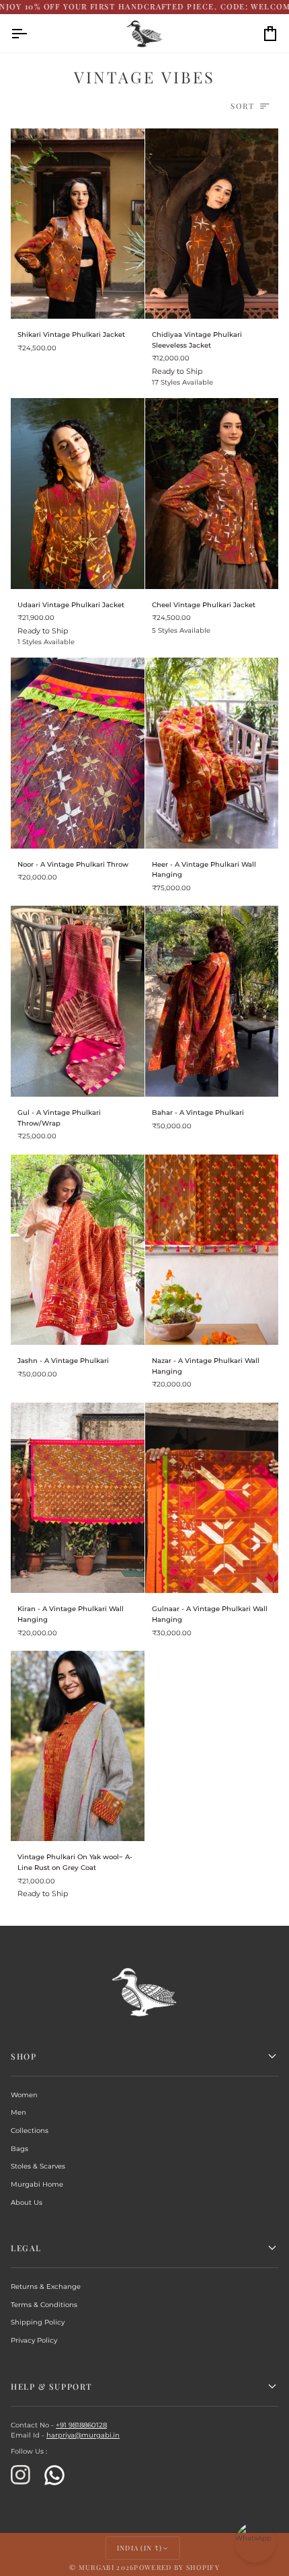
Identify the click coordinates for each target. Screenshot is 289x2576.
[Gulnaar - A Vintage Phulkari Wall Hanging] (212, 1498)
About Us (27, 2202)
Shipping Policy (38, 2322)
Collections (30, 2131)
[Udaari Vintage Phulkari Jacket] (78, 494)
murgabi (96, 2567)
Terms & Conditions (44, 2305)
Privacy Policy (34, 2340)
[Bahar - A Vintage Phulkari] (212, 1001)
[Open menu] (31, 34)
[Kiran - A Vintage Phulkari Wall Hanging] (78, 1498)
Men (18, 2112)
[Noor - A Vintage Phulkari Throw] (78, 753)
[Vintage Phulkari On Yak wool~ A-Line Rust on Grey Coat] (78, 1746)
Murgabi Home (37, 2184)
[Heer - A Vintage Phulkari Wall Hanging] (212, 753)
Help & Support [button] (52, 2386)
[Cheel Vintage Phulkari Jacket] (212, 494)
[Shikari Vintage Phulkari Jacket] (78, 224)
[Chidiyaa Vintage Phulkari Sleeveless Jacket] (212, 224)
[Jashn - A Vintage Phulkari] (78, 1250)
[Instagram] (21, 2475)
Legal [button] (26, 2248)
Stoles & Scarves (38, 2166)
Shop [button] (24, 2056)
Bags (19, 2149)
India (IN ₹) (140, 2548)
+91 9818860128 (81, 2425)
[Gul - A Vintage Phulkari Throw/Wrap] (78, 1001)
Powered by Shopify (176, 2567)
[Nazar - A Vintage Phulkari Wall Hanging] (212, 1250)
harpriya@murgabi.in (83, 2435)
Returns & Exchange (46, 2287)
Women (24, 2095)
